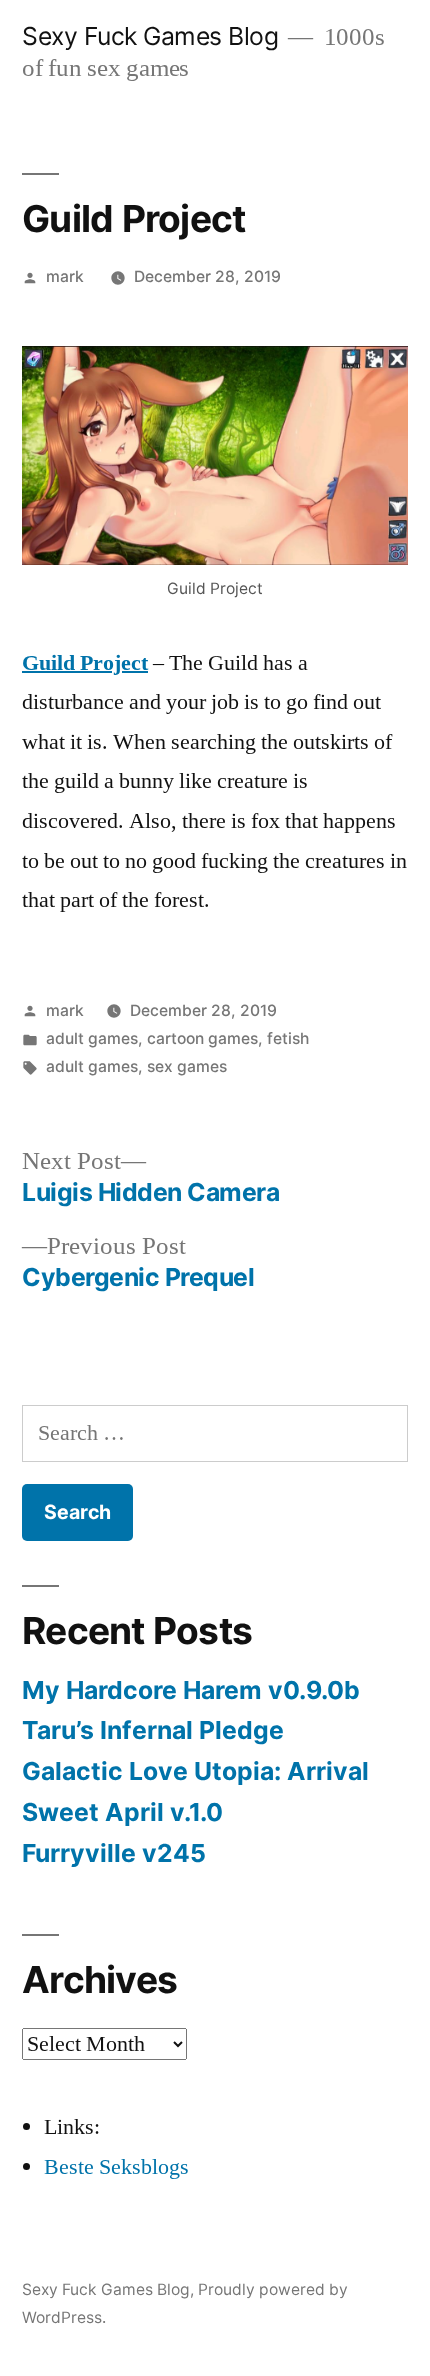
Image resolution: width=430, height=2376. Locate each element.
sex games (187, 1066)
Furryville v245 (114, 1853)
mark (65, 276)
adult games (92, 1038)
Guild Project (85, 663)
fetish (288, 1038)
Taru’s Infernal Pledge (156, 1730)
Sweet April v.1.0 (122, 1812)
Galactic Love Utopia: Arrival (195, 1771)
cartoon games (202, 1038)
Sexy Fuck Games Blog (150, 36)
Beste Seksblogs (116, 2167)
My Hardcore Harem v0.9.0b (191, 1690)
